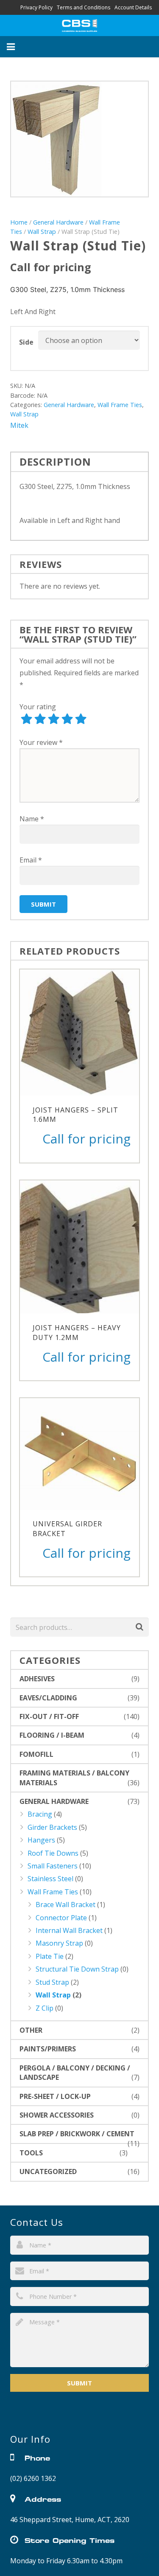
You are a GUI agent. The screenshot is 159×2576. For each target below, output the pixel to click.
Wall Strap (42, 232)
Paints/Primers (48, 2049)
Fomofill (36, 1754)
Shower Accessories (57, 2115)
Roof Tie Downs (53, 1853)
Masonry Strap (59, 1943)
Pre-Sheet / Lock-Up (55, 2096)
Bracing (40, 1814)
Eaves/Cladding (48, 1698)
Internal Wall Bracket (69, 1930)
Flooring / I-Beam (52, 1735)
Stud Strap (52, 1982)
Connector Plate (61, 1918)
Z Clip (45, 2008)
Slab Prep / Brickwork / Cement (77, 2134)
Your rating (38, 707)
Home (19, 222)
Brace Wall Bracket (66, 1905)
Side (26, 342)
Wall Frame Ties (120, 405)
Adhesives (37, 1679)
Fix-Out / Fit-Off (49, 1716)
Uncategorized (48, 2171)
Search (139, 1627)
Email (31, 860)
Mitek (19, 425)
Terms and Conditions (84, 7)
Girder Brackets (52, 1827)
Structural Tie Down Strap (77, 1969)
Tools (31, 2153)
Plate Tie (50, 1956)
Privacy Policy (36, 7)
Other (31, 2030)
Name (32, 819)
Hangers (41, 1840)
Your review (41, 742)
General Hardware (58, 222)
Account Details (133, 7)
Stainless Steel (50, 1879)
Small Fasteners (53, 1866)
